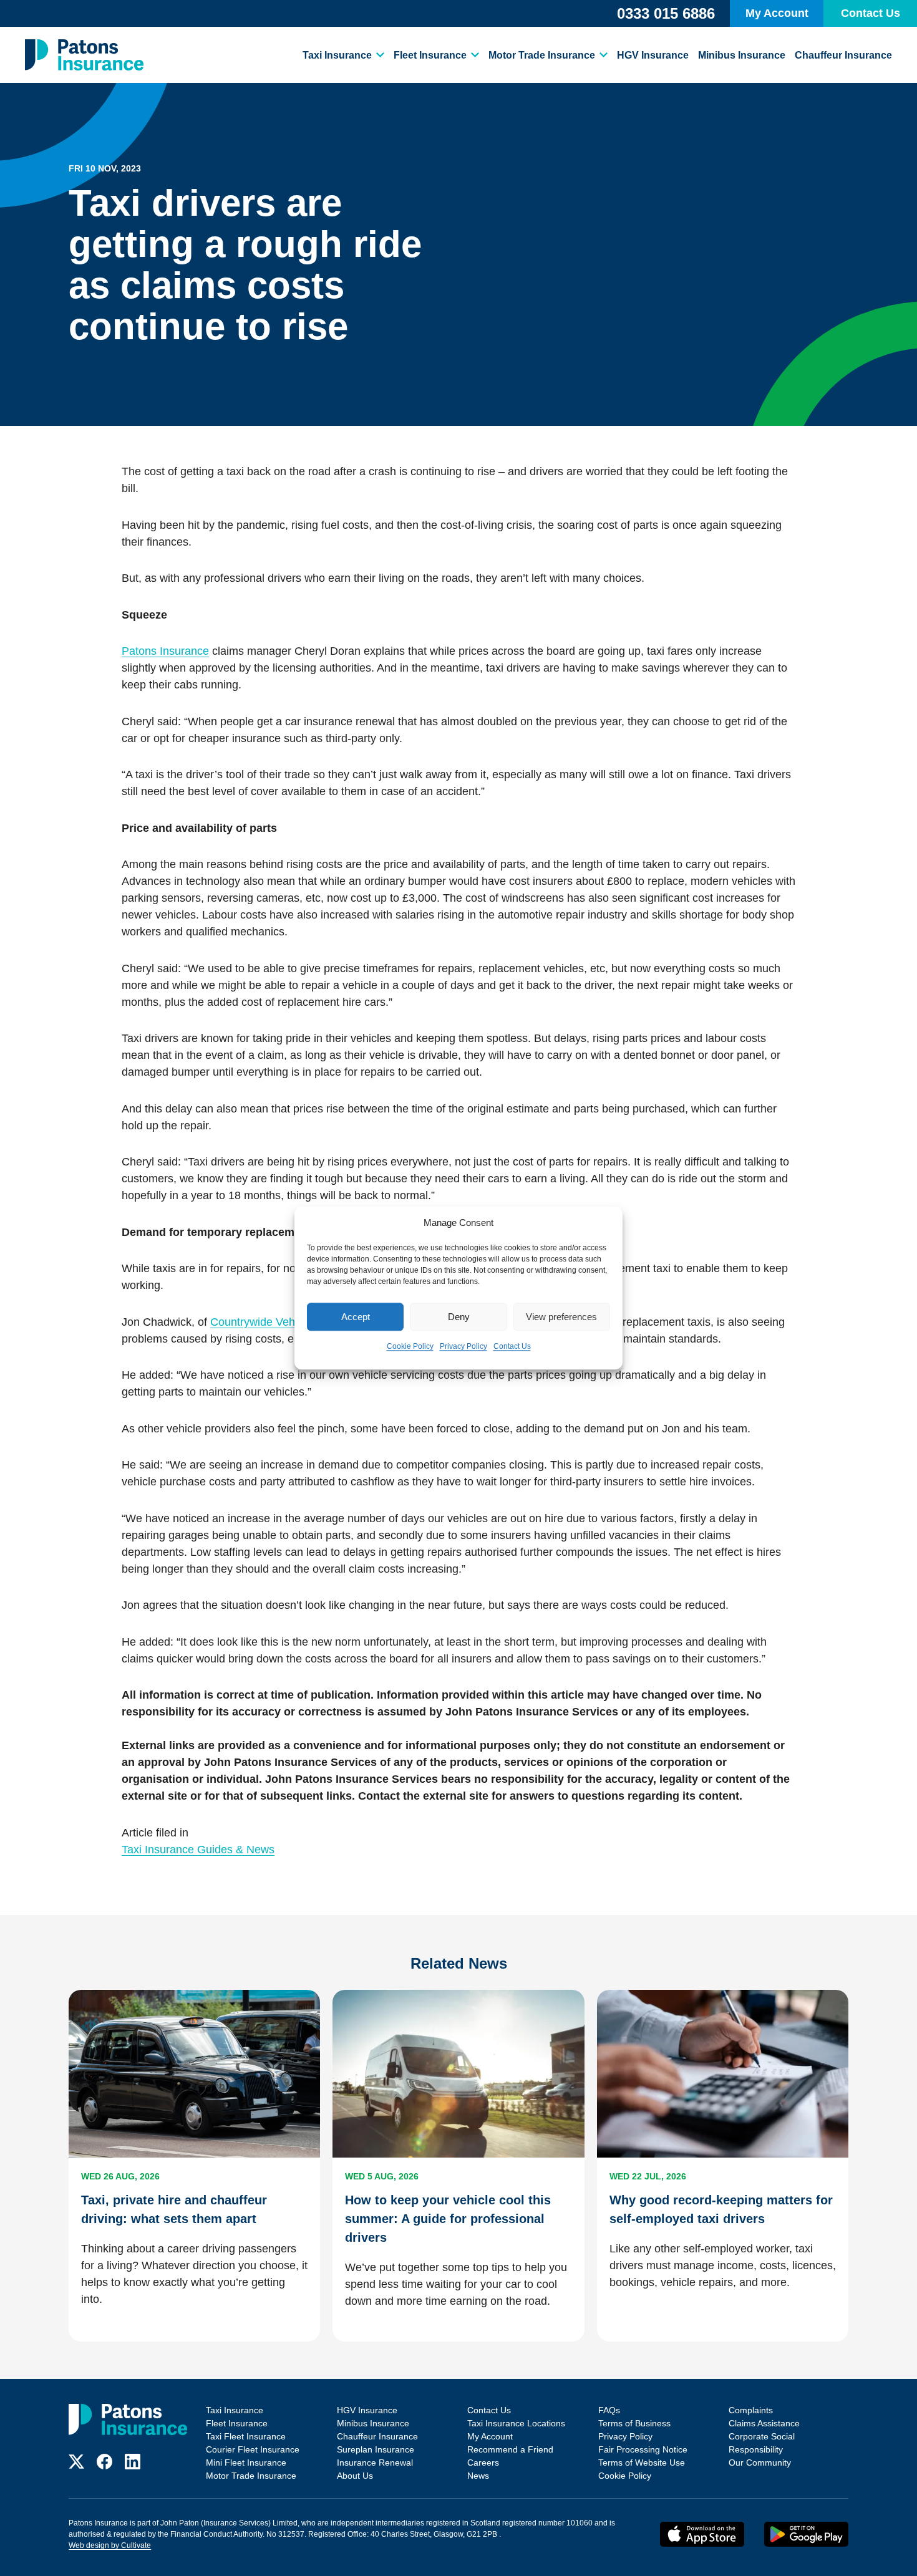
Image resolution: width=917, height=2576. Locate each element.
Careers (483, 2463)
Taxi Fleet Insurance (246, 2436)
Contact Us (512, 1346)
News (478, 2476)
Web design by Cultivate (110, 2545)
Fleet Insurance (430, 55)
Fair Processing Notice (643, 2449)
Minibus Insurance (742, 55)
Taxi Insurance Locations (516, 2423)
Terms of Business (634, 2423)
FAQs (609, 2410)
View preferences (561, 1317)
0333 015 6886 (666, 13)
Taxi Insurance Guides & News (198, 1850)
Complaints (751, 2410)
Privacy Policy (463, 1346)
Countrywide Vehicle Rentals (282, 1322)
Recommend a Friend (510, 2449)
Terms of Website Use (642, 2463)
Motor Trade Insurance (542, 55)
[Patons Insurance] (84, 55)
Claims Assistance (764, 2423)
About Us (355, 2476)
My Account (777, 13)
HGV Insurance (653, 55)
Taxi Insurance (337, 55)
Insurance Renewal (375, 2463)
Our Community (760, 2463)
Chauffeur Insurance (843, 55)
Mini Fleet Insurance (246, 2463)
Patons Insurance (165, 651)
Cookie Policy (410, 1346)
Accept (356, 1317)
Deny (459, 1317)
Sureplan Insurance (376, 2449)
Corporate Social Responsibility (762, 2443)
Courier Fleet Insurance (253, 2449)
